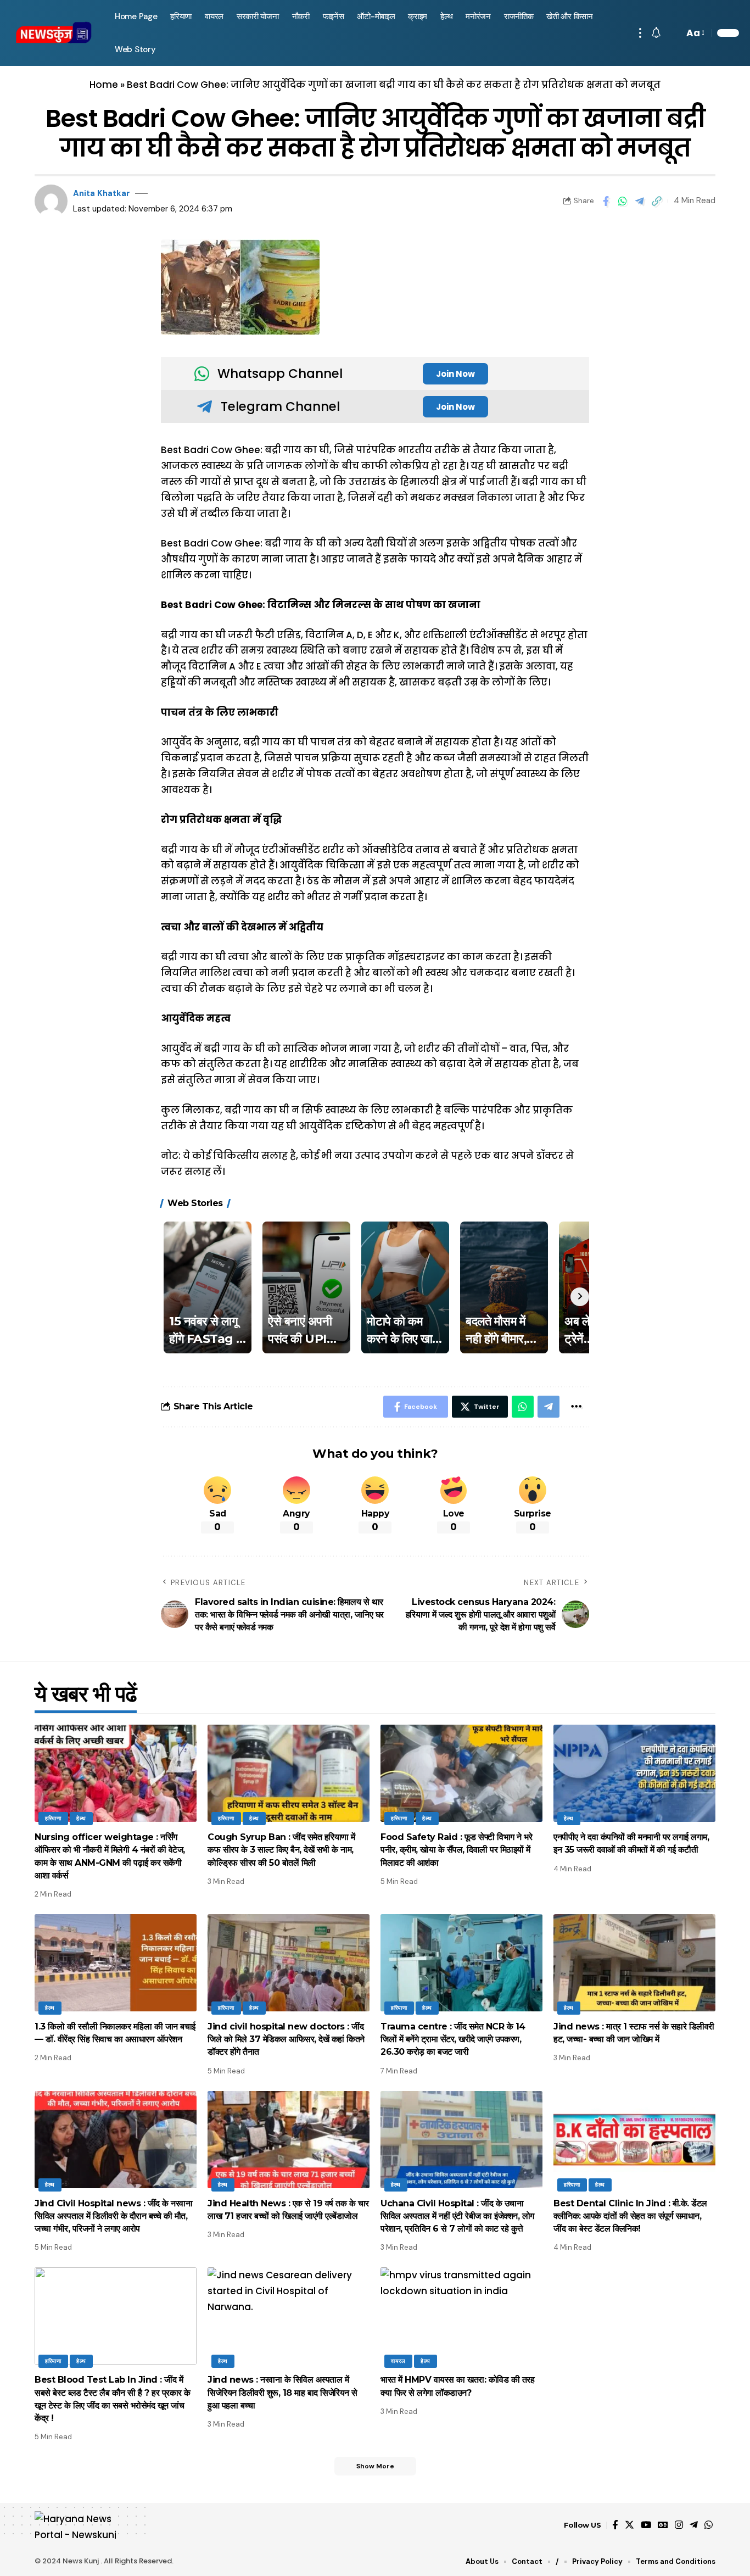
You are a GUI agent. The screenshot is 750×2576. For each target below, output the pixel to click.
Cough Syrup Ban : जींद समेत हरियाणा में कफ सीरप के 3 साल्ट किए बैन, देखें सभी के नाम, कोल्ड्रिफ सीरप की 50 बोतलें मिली (281, 1850)
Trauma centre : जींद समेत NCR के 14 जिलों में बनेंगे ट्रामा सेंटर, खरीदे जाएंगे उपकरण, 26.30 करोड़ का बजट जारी (453, 2039)
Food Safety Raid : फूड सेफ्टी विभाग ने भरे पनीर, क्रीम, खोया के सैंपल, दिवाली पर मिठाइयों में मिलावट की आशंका (456, 1850)
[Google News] (663, 2525)
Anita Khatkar (102, 193)
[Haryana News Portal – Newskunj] (82, 2525)
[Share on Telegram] (640, 201)
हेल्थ (81, 1818)
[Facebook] (615, 2525)
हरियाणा (53, 1818)
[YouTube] (646, 2525)
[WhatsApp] (709, 2525)
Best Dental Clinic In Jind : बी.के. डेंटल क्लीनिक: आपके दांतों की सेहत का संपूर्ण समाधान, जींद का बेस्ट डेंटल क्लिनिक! (630, 2216)
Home (104, 85)
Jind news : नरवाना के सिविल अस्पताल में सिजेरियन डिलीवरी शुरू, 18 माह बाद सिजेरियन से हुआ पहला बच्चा (282, 2392)
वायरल (398, 2361)
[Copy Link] (657, 201)
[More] (576, 1407)
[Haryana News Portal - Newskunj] (54, 33)
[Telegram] (694, 2525)
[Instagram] (679, 2525)
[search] (673, 33)
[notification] (656, 33)
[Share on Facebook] (606, 201)
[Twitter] (629, 2525)
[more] (640, 33)
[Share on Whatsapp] (623, 201)
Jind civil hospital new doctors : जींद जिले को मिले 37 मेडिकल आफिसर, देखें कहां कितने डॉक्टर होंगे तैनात (286, 2039)
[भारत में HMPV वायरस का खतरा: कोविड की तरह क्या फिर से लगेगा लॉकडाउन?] (461, 2316)
